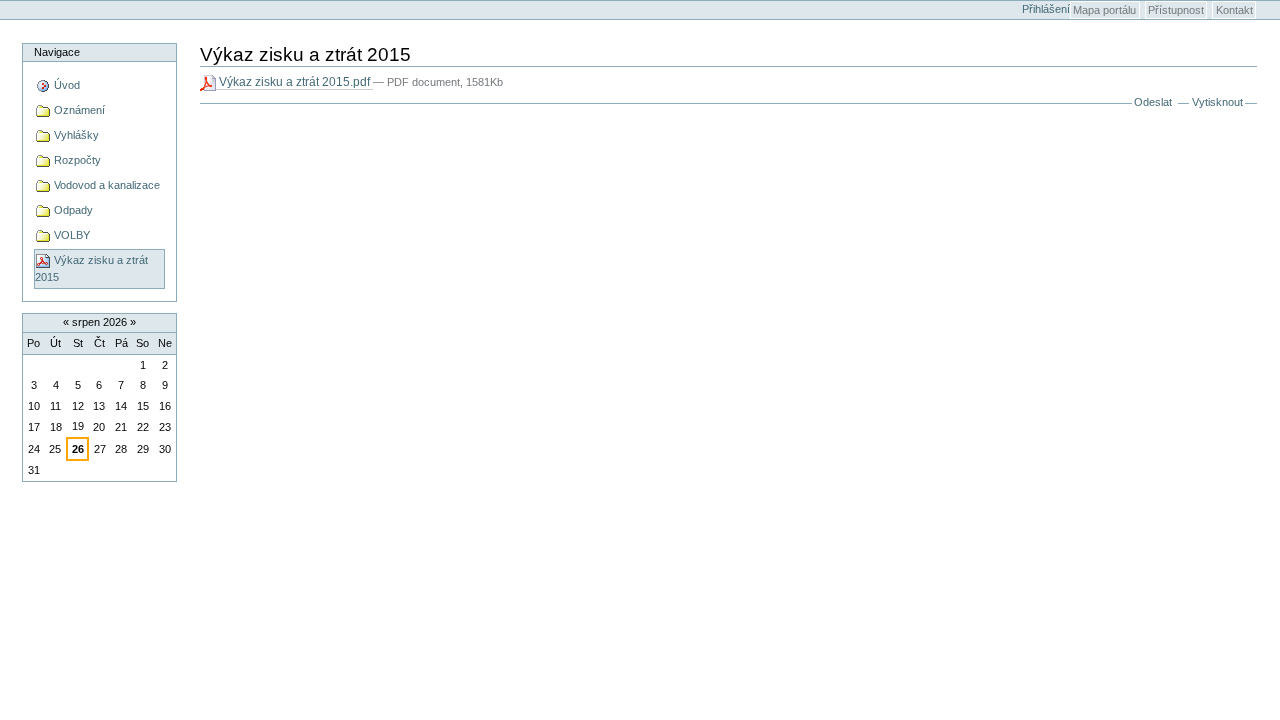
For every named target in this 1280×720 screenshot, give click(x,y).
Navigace (57, 52)
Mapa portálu (1104, 10)
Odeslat (1153, 102)
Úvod (65, 85)
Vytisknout (1217, 102)
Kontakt (1234, 10)
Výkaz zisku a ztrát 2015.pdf (294, 82)
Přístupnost (1176, 10)
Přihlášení (1046, 9)
